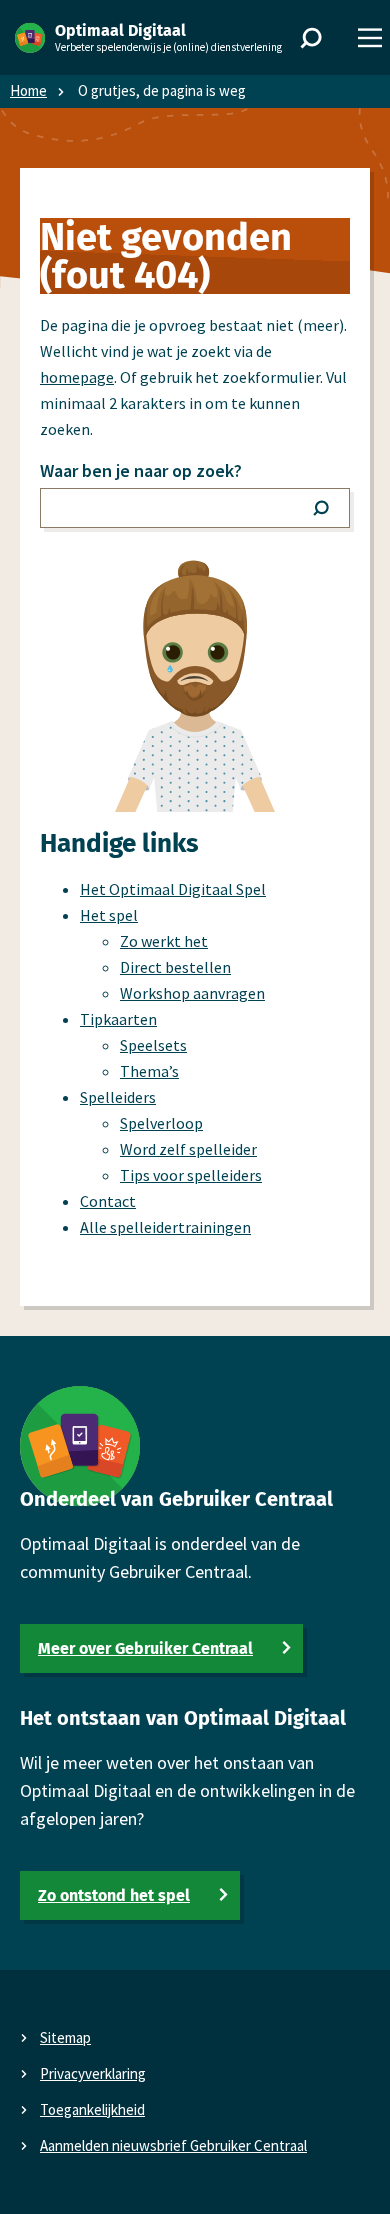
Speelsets (153, 1045)
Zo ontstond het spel (114, 1895)
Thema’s (149, 1071)
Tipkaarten (118, 1019)
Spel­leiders (118, 1097)
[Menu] (370, 38)
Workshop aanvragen (192, 993)
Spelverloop (161, 1123)
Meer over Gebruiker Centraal (145, 1648)
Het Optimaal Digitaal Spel (173, 889)
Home (28, 90)
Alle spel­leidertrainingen (165, 1227)
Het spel (109, 915)
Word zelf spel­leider (188, 1149)
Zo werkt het (164, 941)
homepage (77, 377)
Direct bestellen (175, 967)
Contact (108, 1201)
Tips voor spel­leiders (191, 1175)
